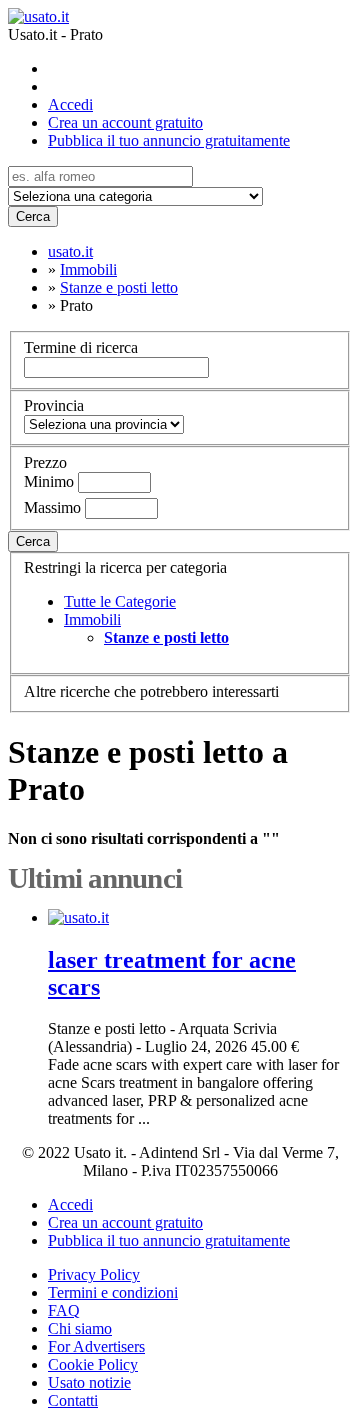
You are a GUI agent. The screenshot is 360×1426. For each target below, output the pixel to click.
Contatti (73, 1400)
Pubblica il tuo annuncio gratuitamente (169, 140)
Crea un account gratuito (125, 122)
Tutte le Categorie (120, 601)
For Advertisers (96, 1346)
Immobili (92, 619)
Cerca (33, 216)
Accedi (70, 104)
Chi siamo (80, 1328)
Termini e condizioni (113, 1292)
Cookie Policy (93, 1364)
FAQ (64, 1310)
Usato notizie (89, 1382)
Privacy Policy (94, 1274)
